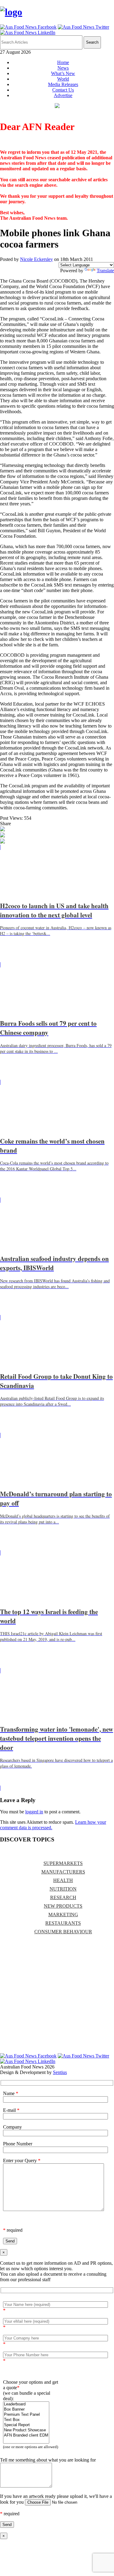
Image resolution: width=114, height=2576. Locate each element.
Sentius (60, 2072)
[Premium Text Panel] (26, 2415)
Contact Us (63, 90)
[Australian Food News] (11, 12)
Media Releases (63, 84)
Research (63, 1897)
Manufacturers (63, 1872)
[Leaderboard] (26, 2404)
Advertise (63, 95)
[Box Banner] (26, 2410)
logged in (34, 1812)
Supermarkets (63, 1863)
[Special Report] (26, 2425)
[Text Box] (26, 2420)
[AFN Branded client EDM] (26, 2435)
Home (63, 62)
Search (92, 42)
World (63, 79)
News (63, 68)
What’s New (63, 73)
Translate (105, 271)
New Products (63, 1906)
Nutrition (63, 1889)
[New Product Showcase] (26, 2430)
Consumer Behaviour (63, 1932)
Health (63, 1880)
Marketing (63, 1915)
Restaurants (63, 1923)
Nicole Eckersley (36, 259)
